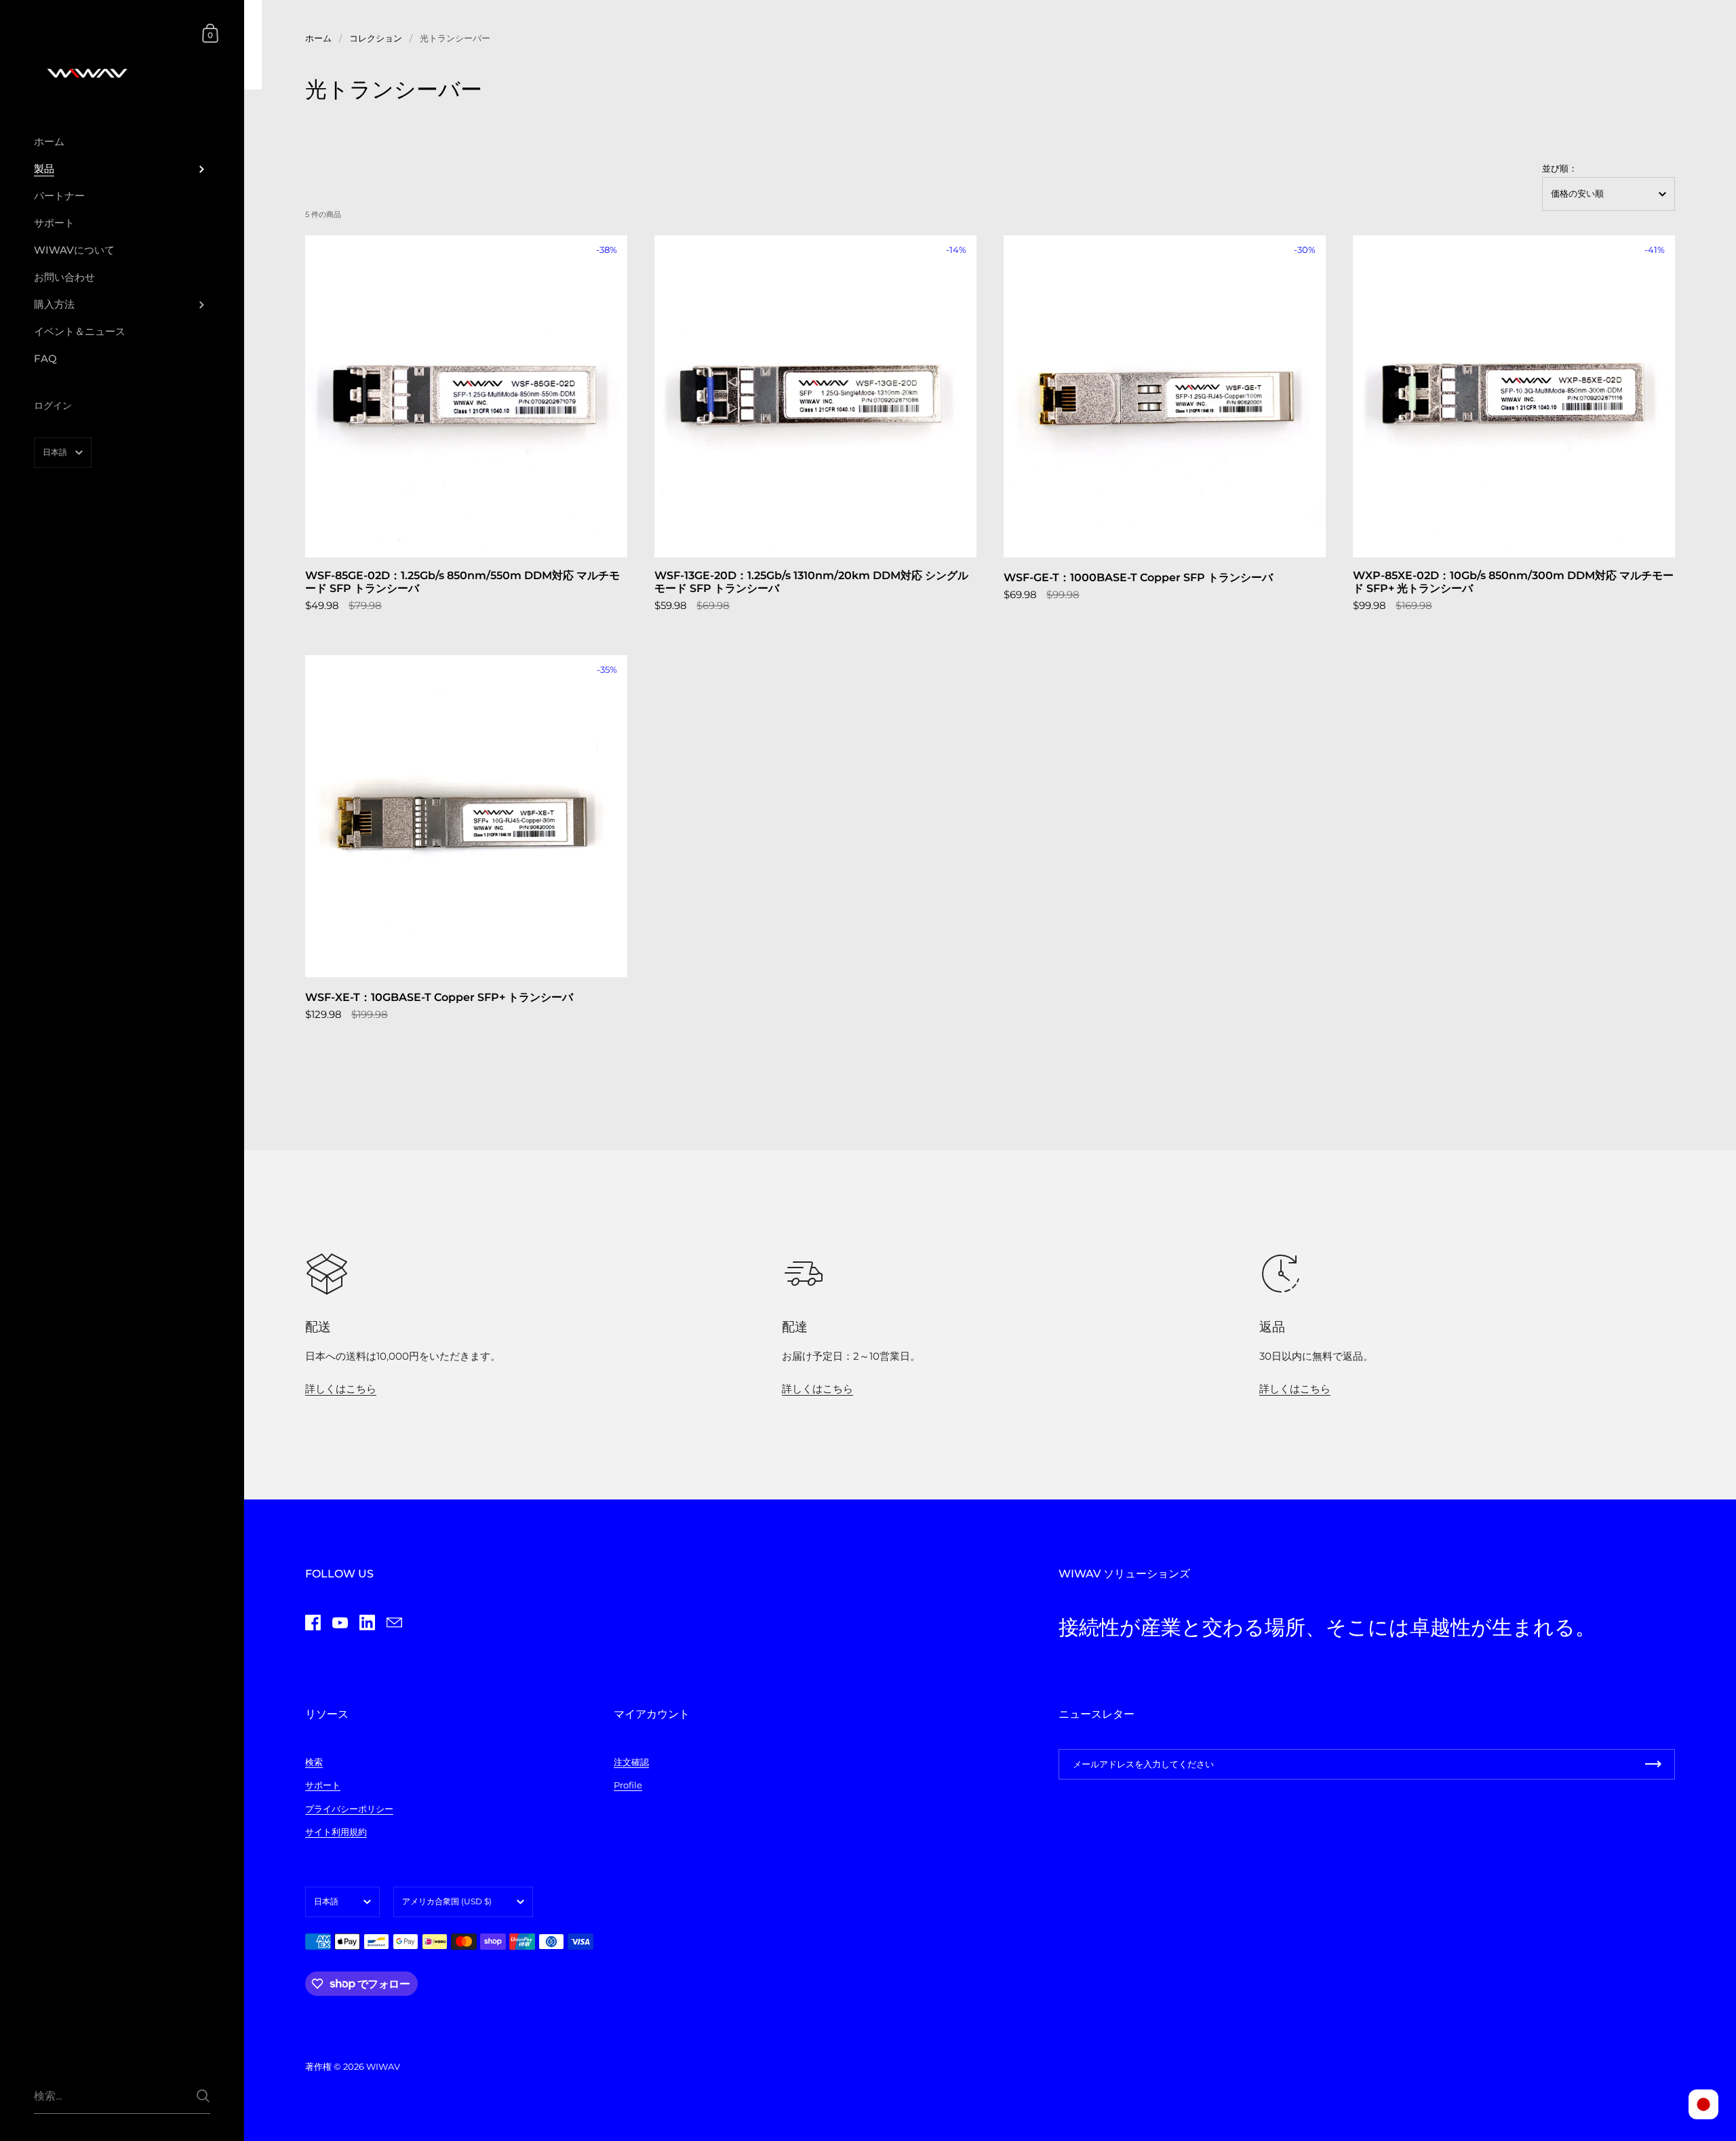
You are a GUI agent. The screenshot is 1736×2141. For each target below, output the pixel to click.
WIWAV (383, 2066)
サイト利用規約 (336, 1832)
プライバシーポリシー (349, 1809)
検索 (314, 1762)
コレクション (376, 38)
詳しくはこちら (341, 1389)
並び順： (1560, 169)
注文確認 (631, 1762)
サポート (323, 1785)
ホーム (318, 38)
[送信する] (203, 2096)
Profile (628, 1785)
